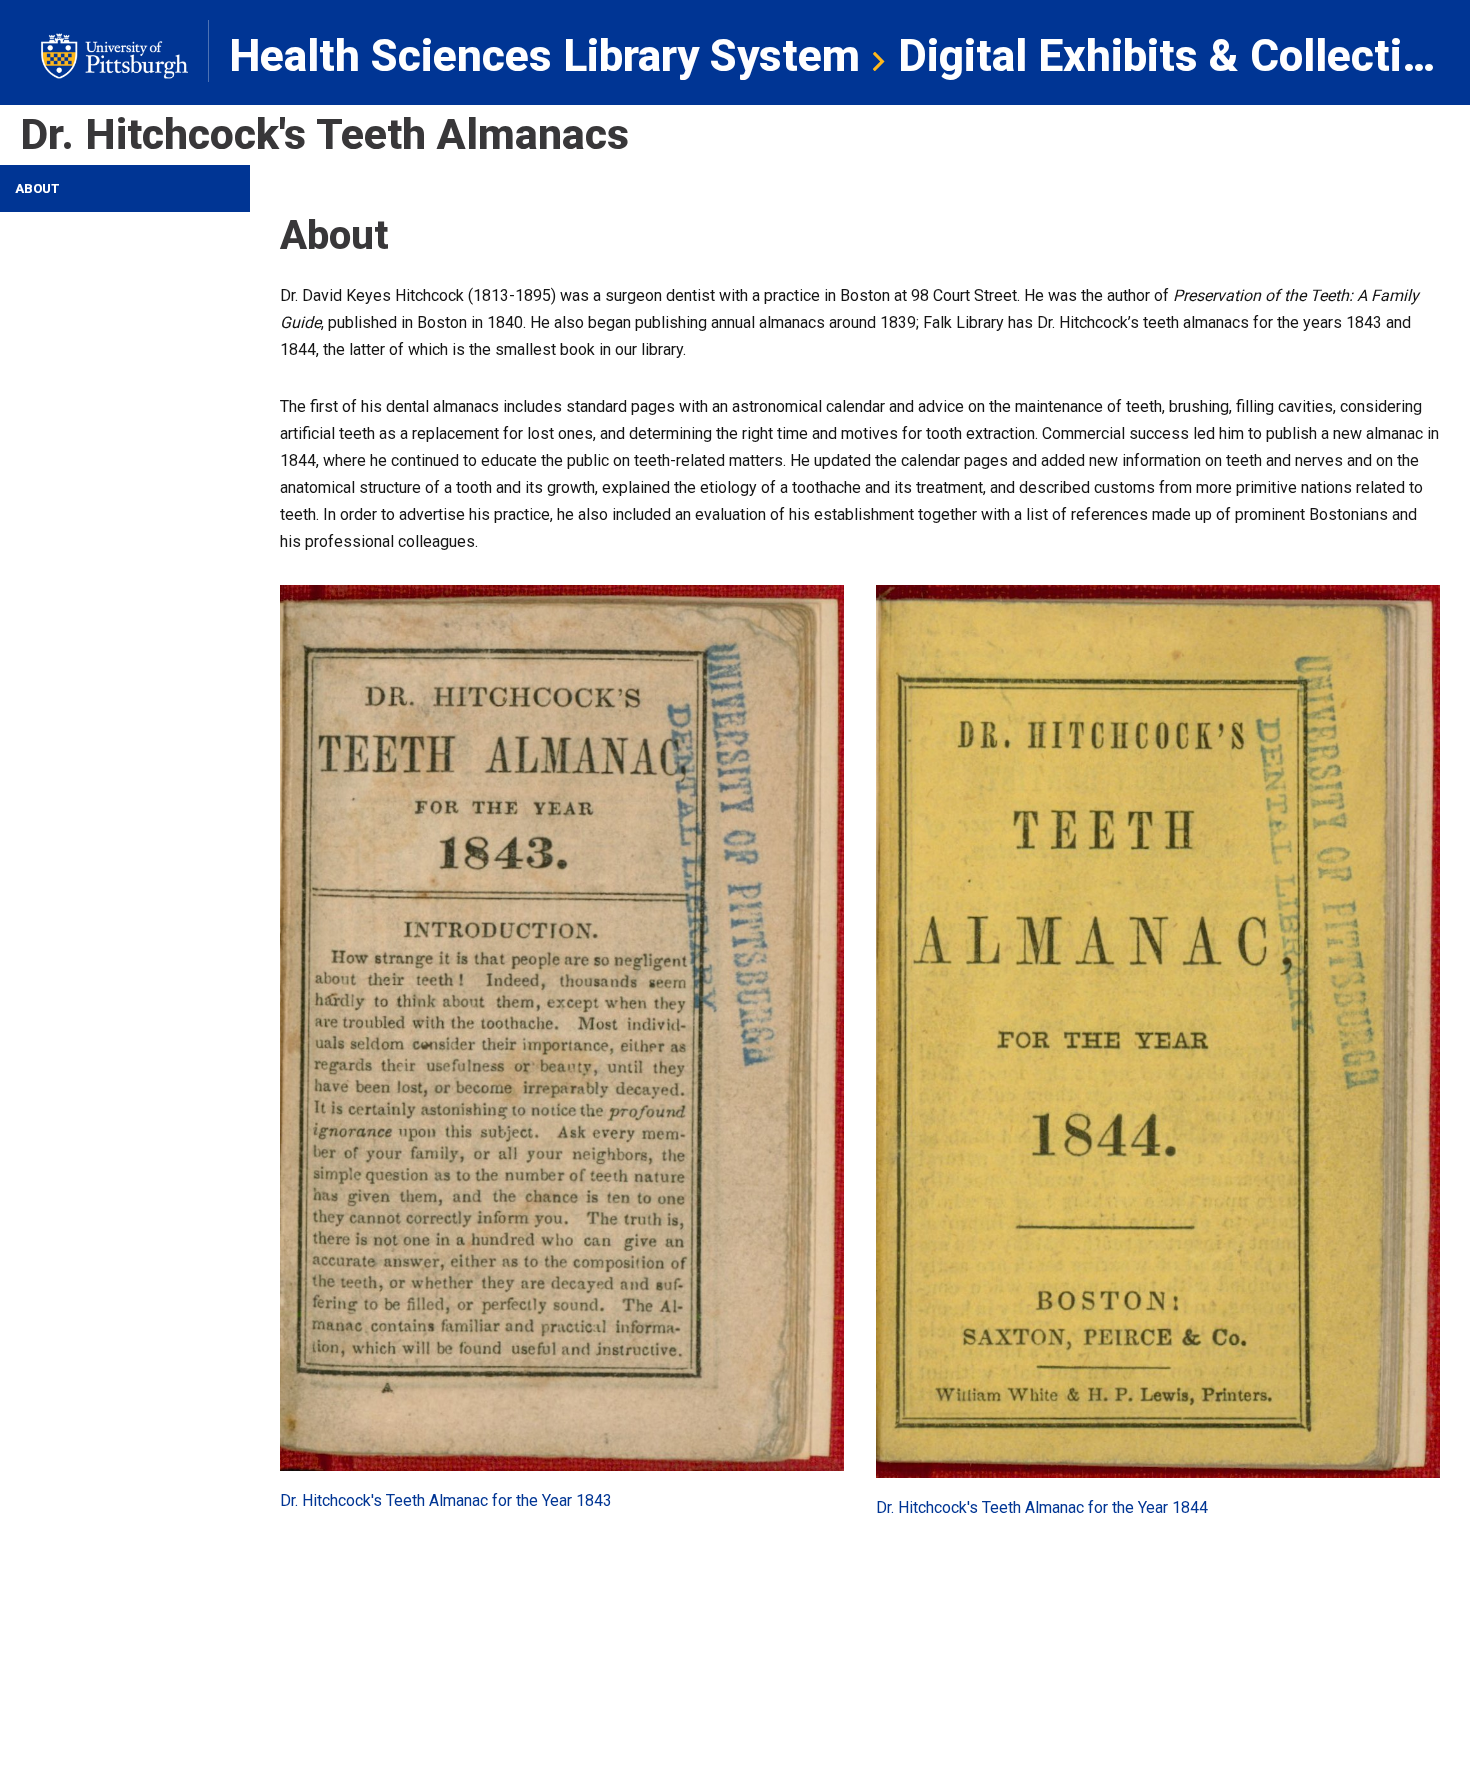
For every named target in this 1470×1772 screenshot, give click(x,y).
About (37, 188)
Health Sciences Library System (544, 56)
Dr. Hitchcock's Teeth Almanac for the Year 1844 (1042, 1507)
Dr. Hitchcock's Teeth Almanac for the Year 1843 (446, 1500)
